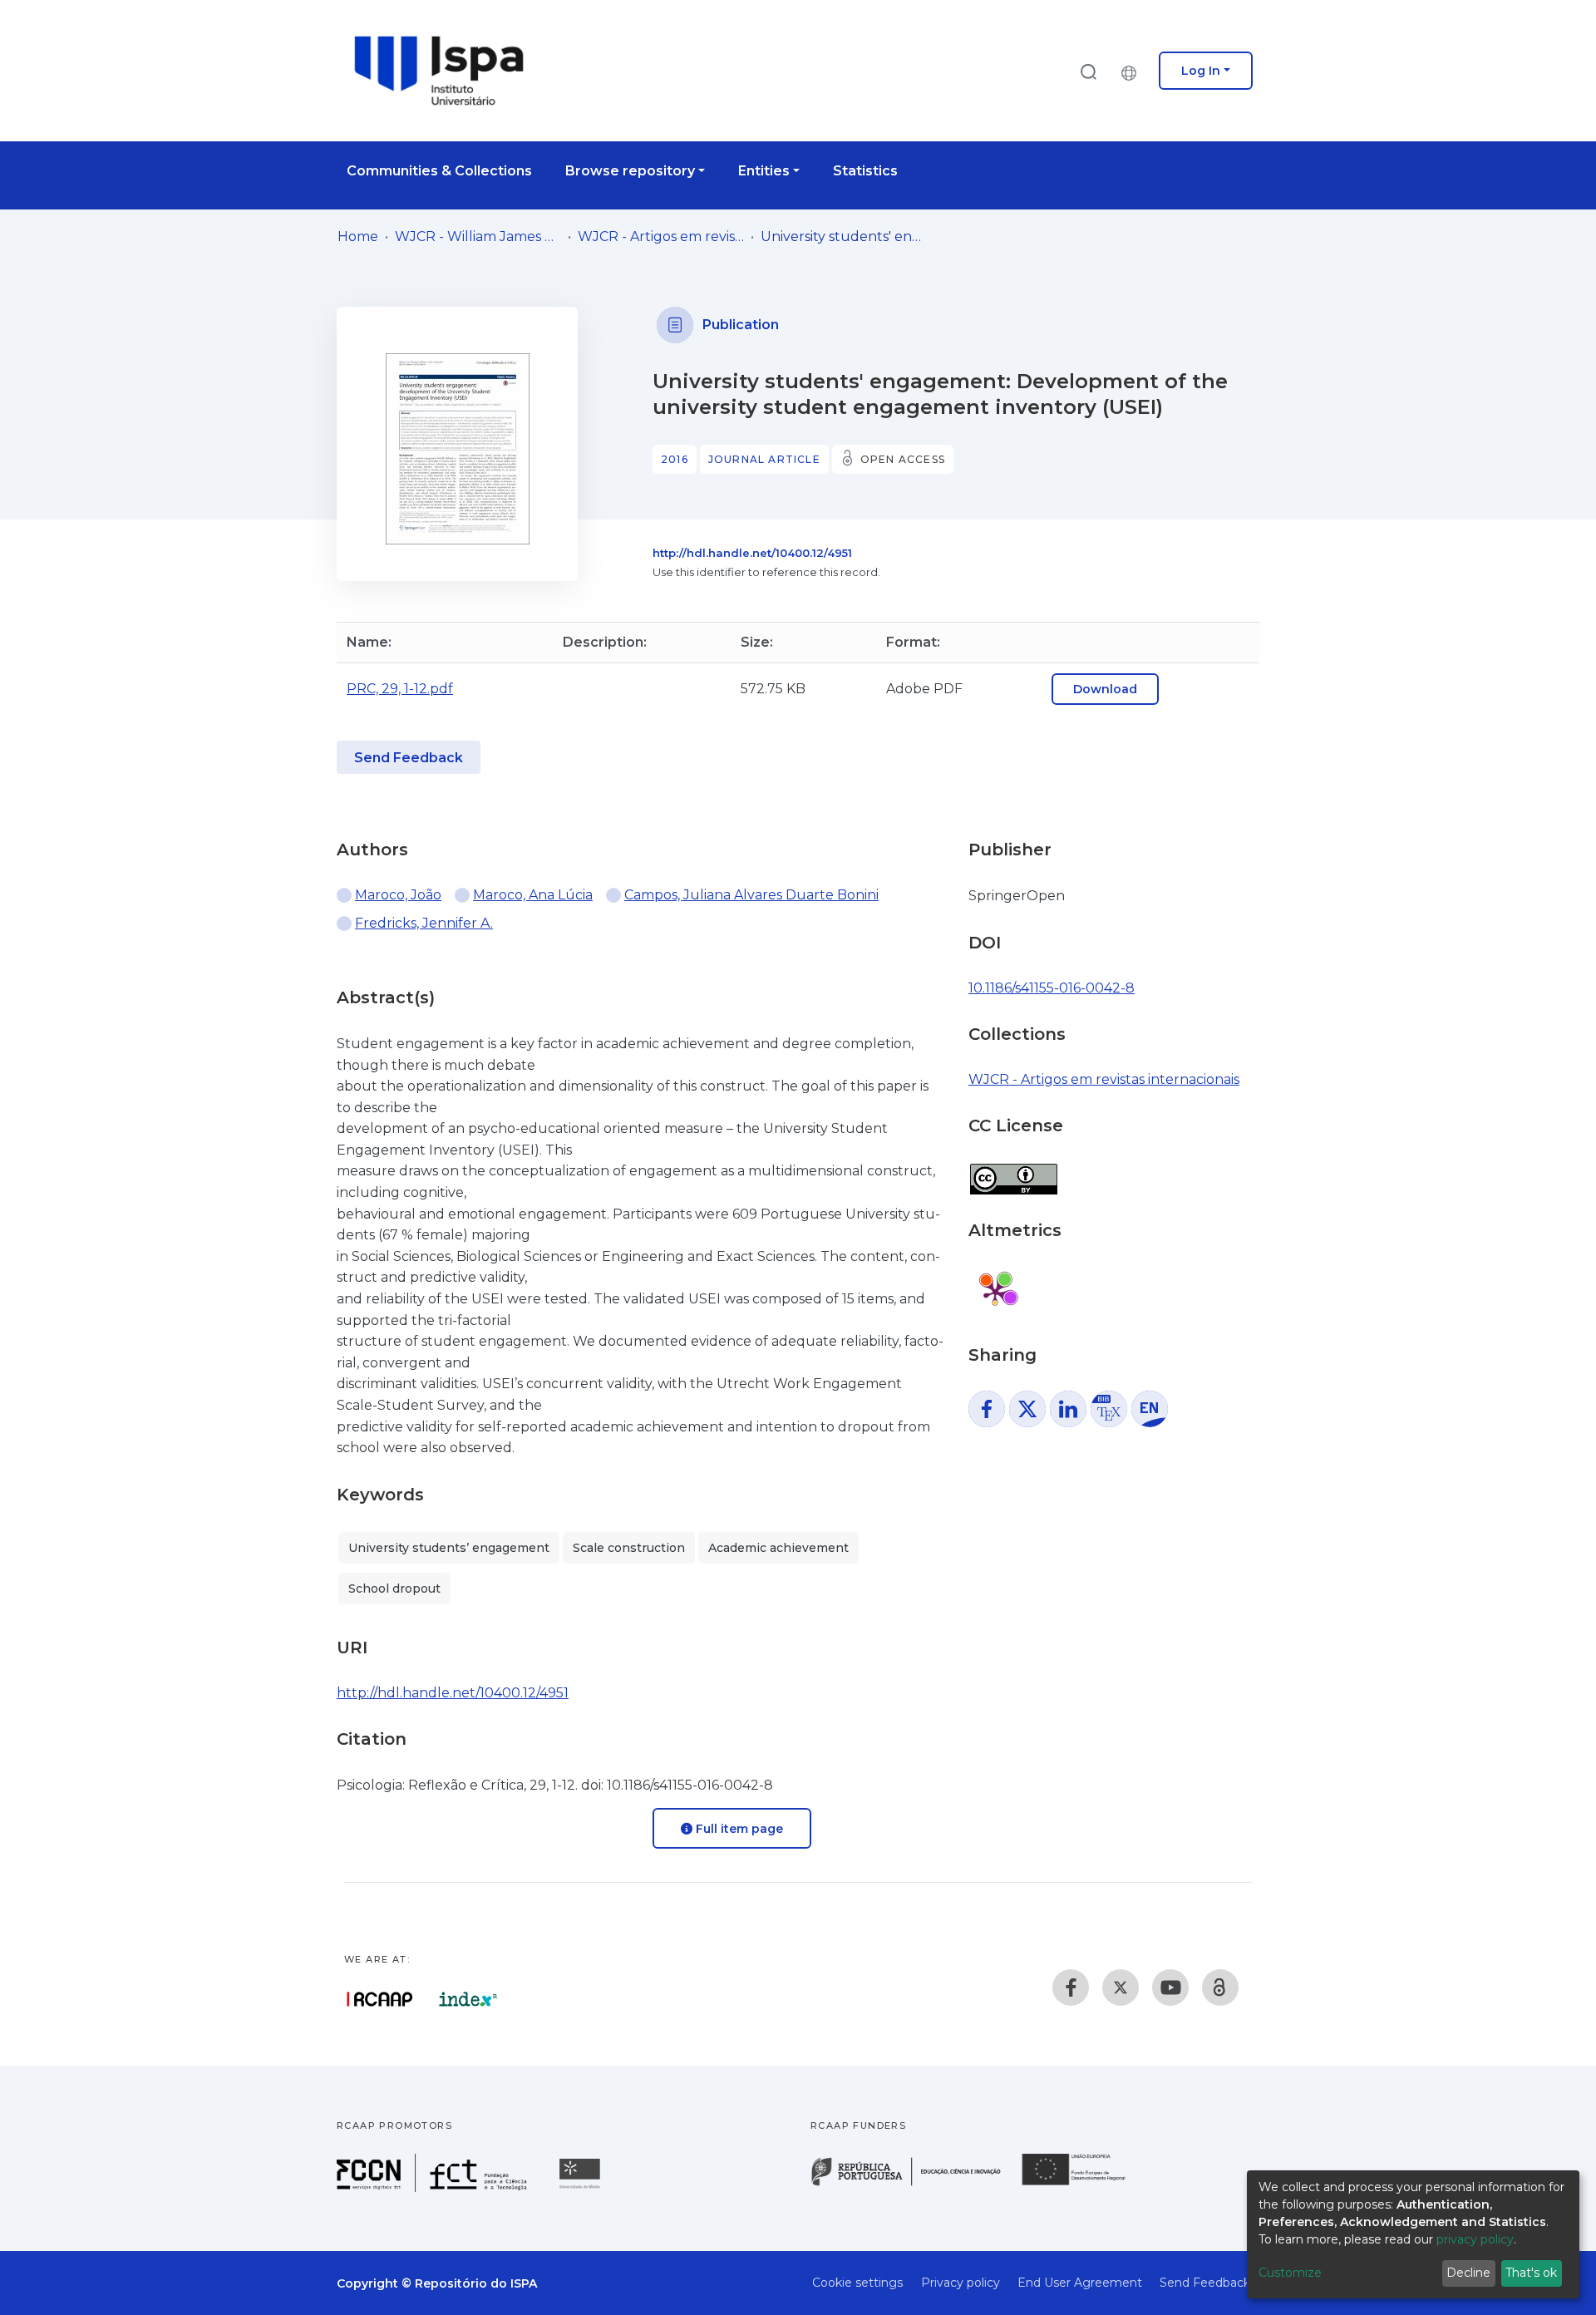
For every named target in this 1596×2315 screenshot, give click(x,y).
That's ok (1531, 2273)
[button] (1133, 71)
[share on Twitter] (1027, 1409)
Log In (1201, 71)
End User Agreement (1080, 2283)
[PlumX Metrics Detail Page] (995, 1293)
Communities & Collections (439, 171)
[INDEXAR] (468, 1999)
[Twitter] (1121, 1987)
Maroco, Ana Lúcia (533, 895)
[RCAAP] (1220, 1987)
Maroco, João (398, 895)
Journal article (764, 459)
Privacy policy (961, 2283)
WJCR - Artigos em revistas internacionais (661, 236)
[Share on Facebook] (987, 1409)
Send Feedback (409, 758)
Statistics (865, 171)
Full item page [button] (738, 1829)
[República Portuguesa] (914, 2184)
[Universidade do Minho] (582, 2187)
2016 (675, 459)
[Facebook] (1071, 1987)
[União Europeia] (1083, 2184)
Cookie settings (857, 2283)
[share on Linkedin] (1068, 1409)
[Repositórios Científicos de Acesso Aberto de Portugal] (380, 1999)
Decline (1468, 2273)
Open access (903, 459)
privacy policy (1475, 2239)
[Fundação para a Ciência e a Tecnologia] (434, 2187)
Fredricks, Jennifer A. (424, 923)
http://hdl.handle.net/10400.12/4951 (752, 553)
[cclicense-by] (1013, 1171)
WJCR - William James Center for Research (478, 236)
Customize (1290, 2273)
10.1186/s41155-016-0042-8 (1052, 988)
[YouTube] (1170, 1987)
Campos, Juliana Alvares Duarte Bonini (751, 895)
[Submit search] (1088, 71)
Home (358, 236)
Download (1105, 689)
